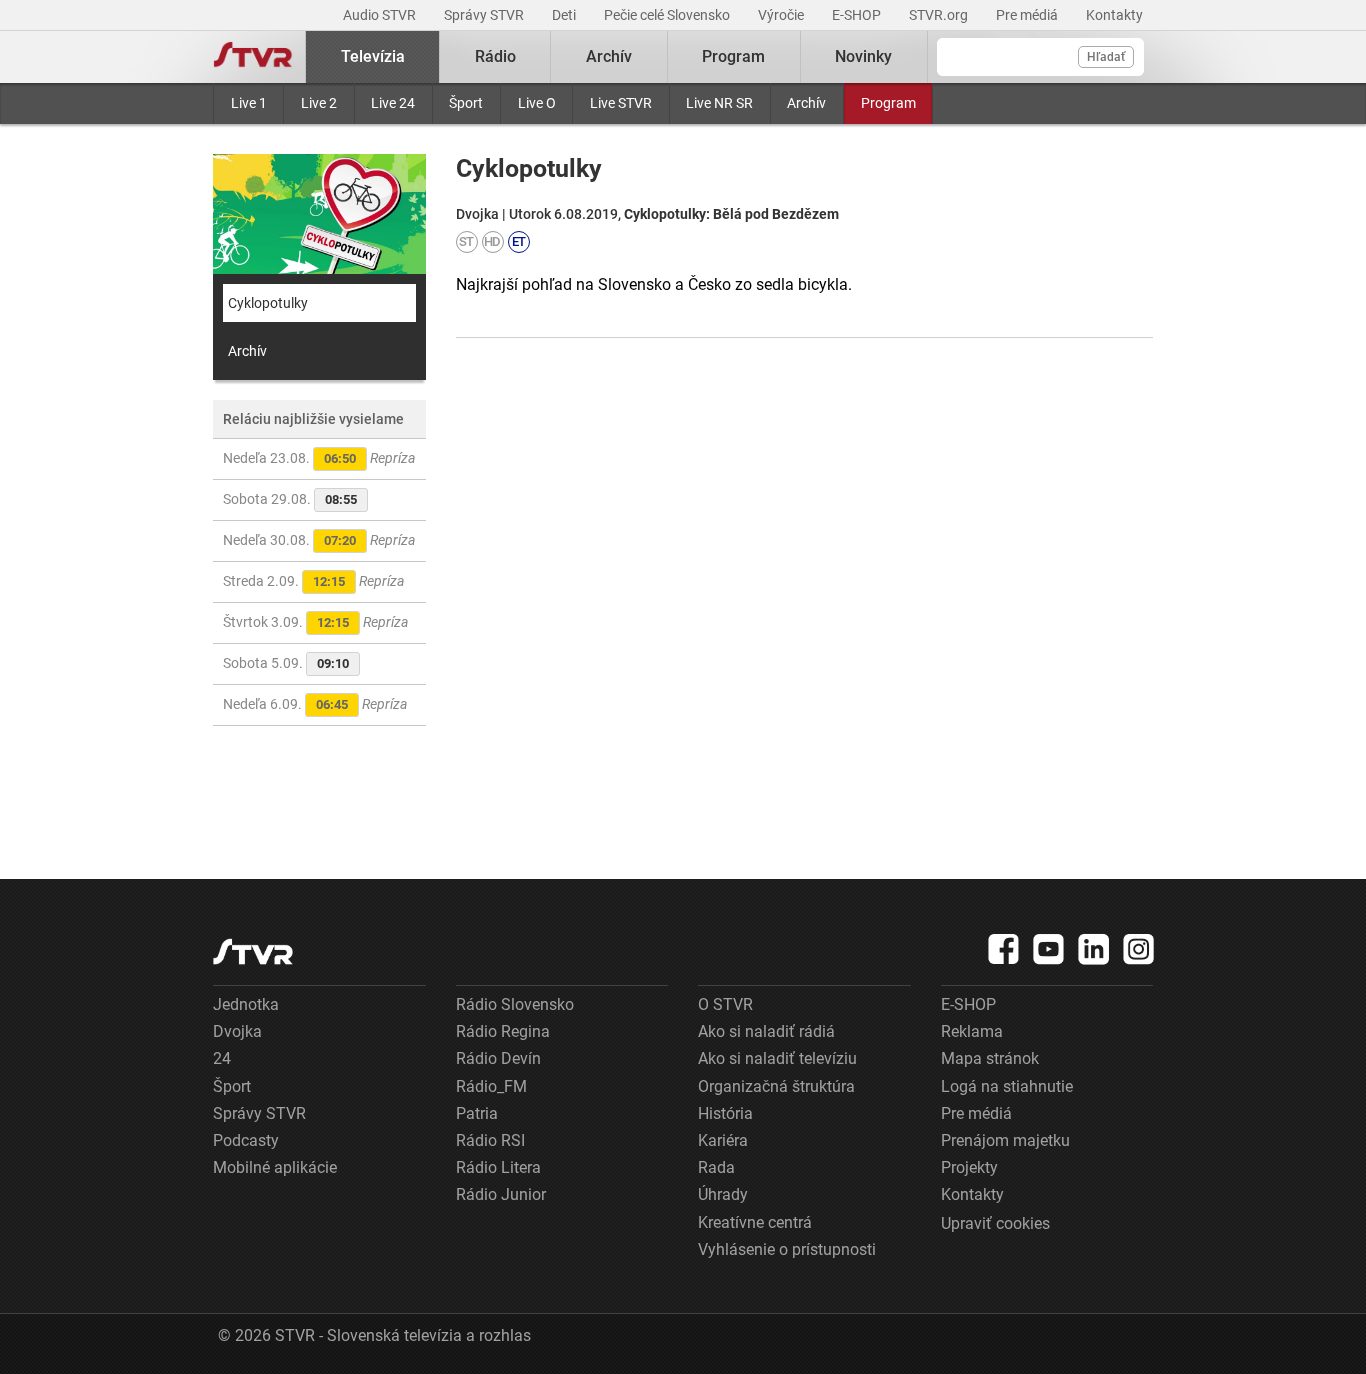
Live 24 (393, 103)
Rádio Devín (498, 1058)
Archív (806, 103)
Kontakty (1114, 15)
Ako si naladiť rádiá (766, 1031)
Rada (716, 1167)
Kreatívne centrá (755, 1222)
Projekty (969, 1167)
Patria (477, 1113)
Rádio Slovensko (515, 1004)
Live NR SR (719, 103)
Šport (466, 103)
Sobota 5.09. (286, 663)
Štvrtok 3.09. (315, 622)
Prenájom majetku (1005, 1140)
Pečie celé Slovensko (668, 15)
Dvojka (237, 1031)
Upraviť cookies (995, 1223)
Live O (537, 103)
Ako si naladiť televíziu (777, 1058)
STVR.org (940, 15)
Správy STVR (485, 15)
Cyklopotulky (268, 303)
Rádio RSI (490, 1140)
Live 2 (319, 103)
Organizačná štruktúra (776, 1086)
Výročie (782, 15)
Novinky (863, 56)
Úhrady (723, 1194)
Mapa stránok (990, 1058)
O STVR (725, 1004)
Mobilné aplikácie (275, 1167)
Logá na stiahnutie (1007, 1086)
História (725, 1113)
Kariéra (723, 1140)
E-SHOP (858, 15)
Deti (565, 15)
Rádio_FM (491, 1086)
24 (222, 1058)
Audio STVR (381, 15)
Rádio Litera (498, 1167)
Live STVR (621, 103)
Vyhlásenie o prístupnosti (787, 1249)
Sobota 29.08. (290, 499)
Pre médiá (1028, 15)
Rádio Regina (503, 1031)
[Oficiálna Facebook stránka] (1004, 949)
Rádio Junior (501, 1194)
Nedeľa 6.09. (315, 704)
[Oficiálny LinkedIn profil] (1094, 949)
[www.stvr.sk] (253, 951)
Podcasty (246, 1140)
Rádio (495, 56)
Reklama (972, 1031)
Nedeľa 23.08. (319, 458)
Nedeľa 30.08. (319, 540)
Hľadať (1106, 57)
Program (888, 103)
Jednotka (246, 1004)
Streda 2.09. (313, 581)
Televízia (373, 56)
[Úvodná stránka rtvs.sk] (253, 57)
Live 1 (249, 103)
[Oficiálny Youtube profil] (1049, 949)
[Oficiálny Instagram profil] (1139, 949)
